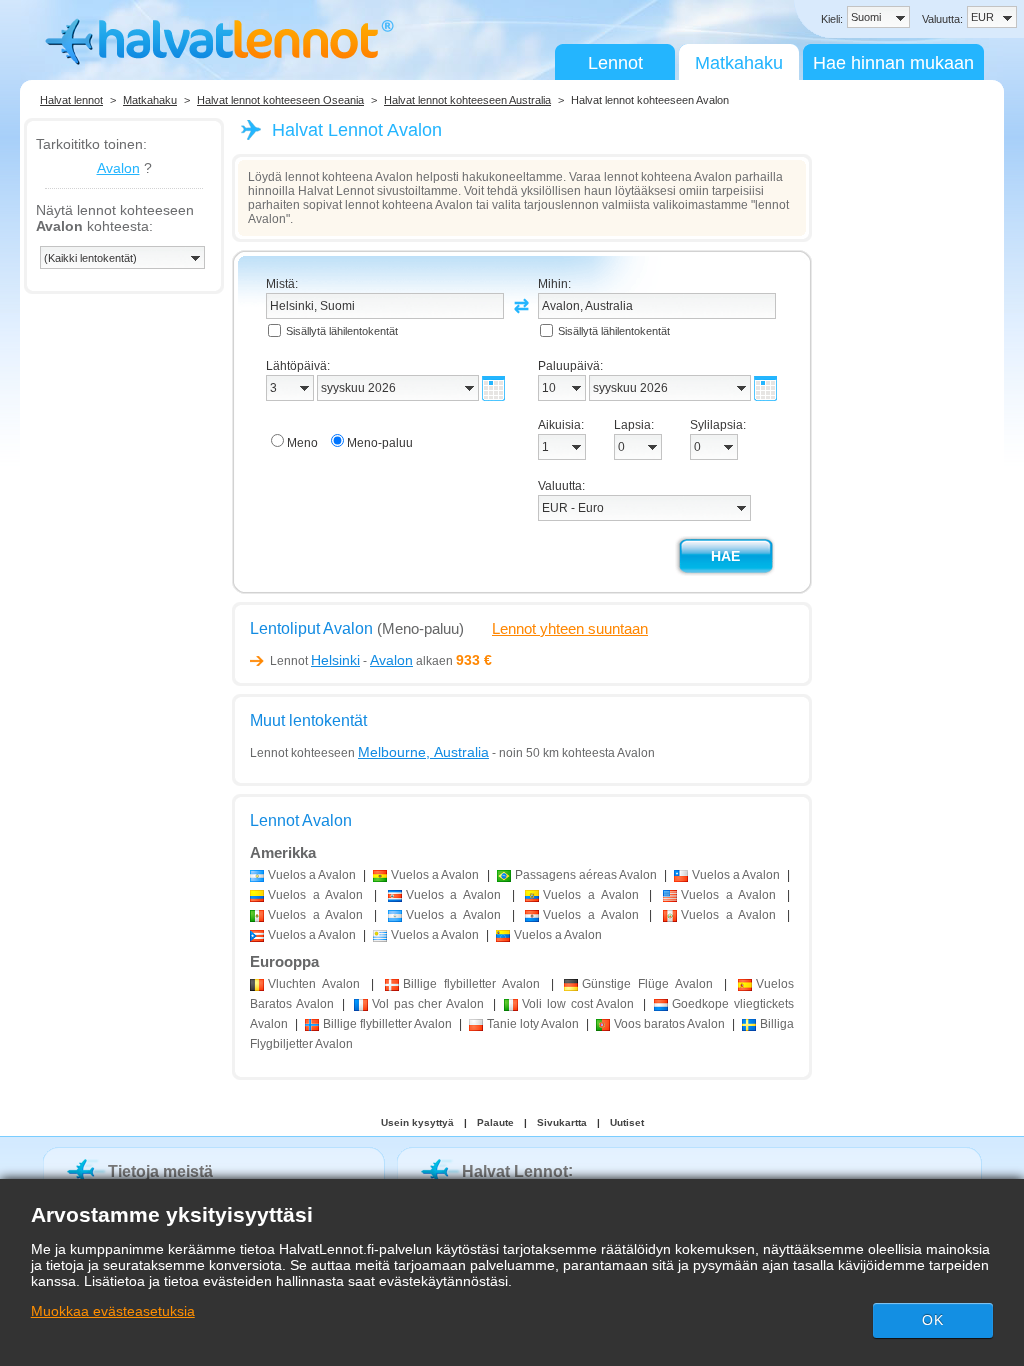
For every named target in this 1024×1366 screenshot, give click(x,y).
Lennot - (341, 661)
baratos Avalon (669, 1024)
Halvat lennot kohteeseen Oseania (280, 100)
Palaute (495, 1122)
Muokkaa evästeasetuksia (113, 1311)
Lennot (615, 63)
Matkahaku (739, 63)
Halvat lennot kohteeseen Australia (467, 100)
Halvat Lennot (515, 1171)
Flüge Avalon (647, 984)
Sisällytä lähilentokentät (342, 331)
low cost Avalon (578, 1004)
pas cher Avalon (428, 1004)
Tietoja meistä (160, 1171)
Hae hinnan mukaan (893, 63)
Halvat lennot (71, 100)
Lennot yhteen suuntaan (570, 628)
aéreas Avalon (586, 875)
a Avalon (312, 875)
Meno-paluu (380, 443)
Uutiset (627, 1122)
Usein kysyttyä (417, 1122)
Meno (302, 443)
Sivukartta (562, 1122)
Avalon (118, 168)
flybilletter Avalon (471, 984)
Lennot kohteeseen (369, 753)
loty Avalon (533, 1024)
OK (933, 1320)
